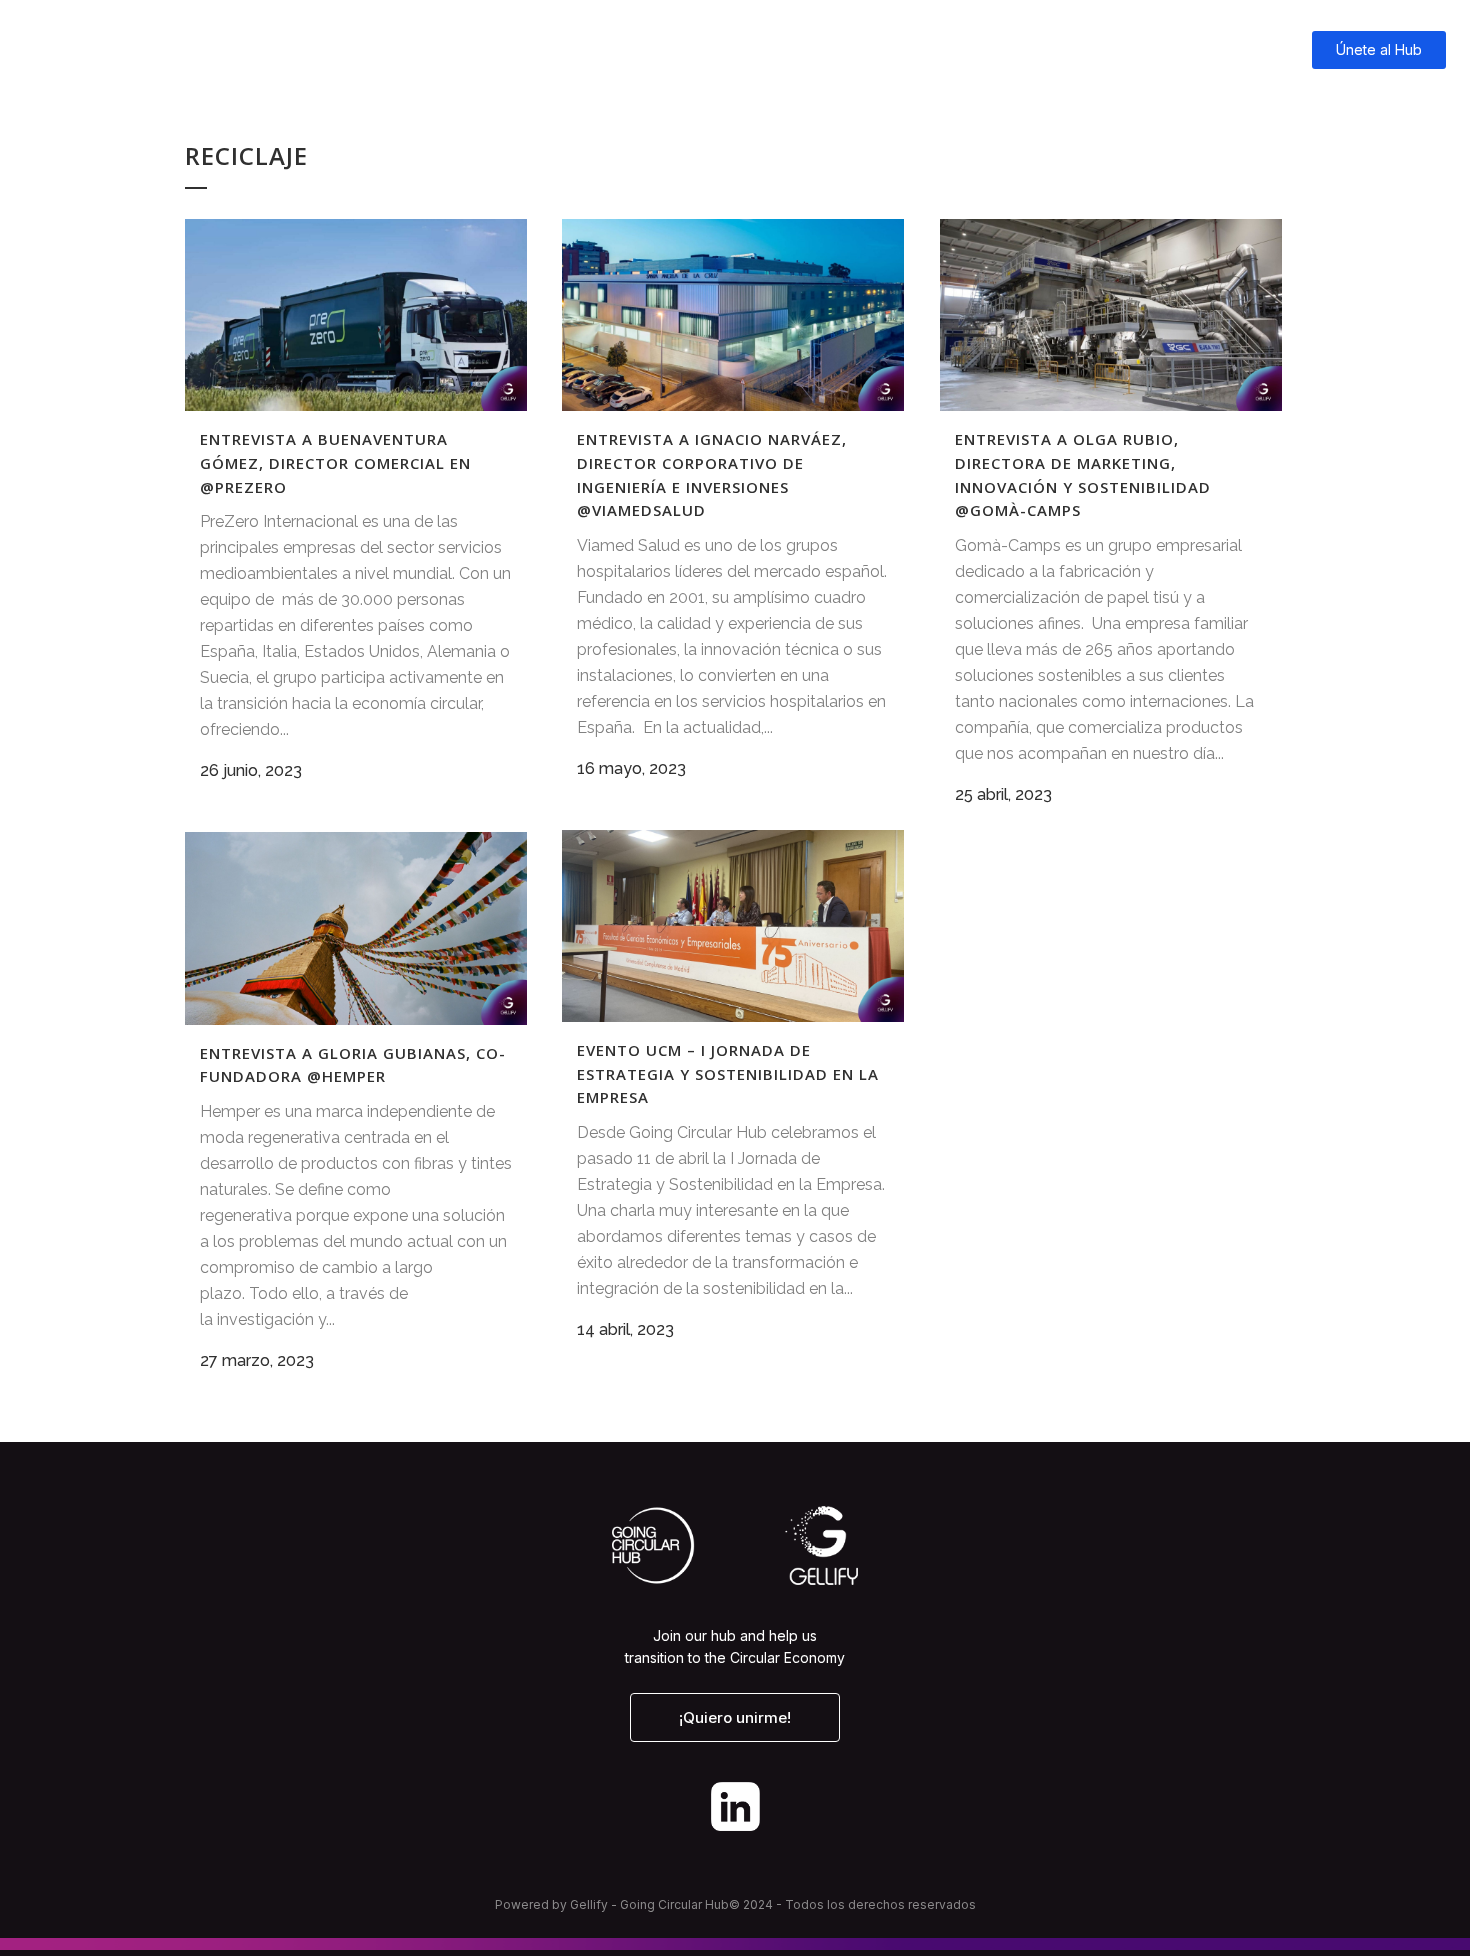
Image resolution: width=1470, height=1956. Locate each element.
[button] (735, 1717)
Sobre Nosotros (1200, 49)
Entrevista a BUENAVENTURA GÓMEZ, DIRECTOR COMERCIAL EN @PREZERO (335, 462)
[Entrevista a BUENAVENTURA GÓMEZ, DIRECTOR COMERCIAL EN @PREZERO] (356, 315)
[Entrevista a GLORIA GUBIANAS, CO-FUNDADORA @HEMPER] (356, 928)
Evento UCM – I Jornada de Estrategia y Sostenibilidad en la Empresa (728, 1073)
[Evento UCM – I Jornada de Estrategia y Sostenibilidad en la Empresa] (733, 926)
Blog (1032, 49)
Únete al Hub (1379, 49)
